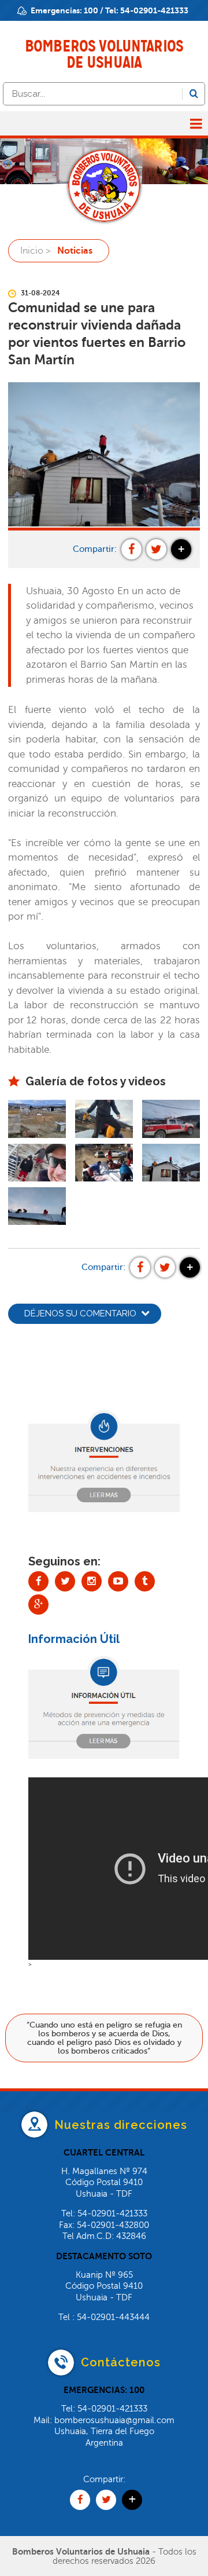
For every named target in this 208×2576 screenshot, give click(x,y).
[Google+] (38, 1604)
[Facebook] (38, 1581)
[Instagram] (92, 1581)
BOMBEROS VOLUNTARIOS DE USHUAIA (104, 54)
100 (91, 10)
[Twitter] (65, 1581)
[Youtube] (118, 1581)
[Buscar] (194, 94)
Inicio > (36, 251)
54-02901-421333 (154, 10)
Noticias (75, 251)
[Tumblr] (145, 1581)
